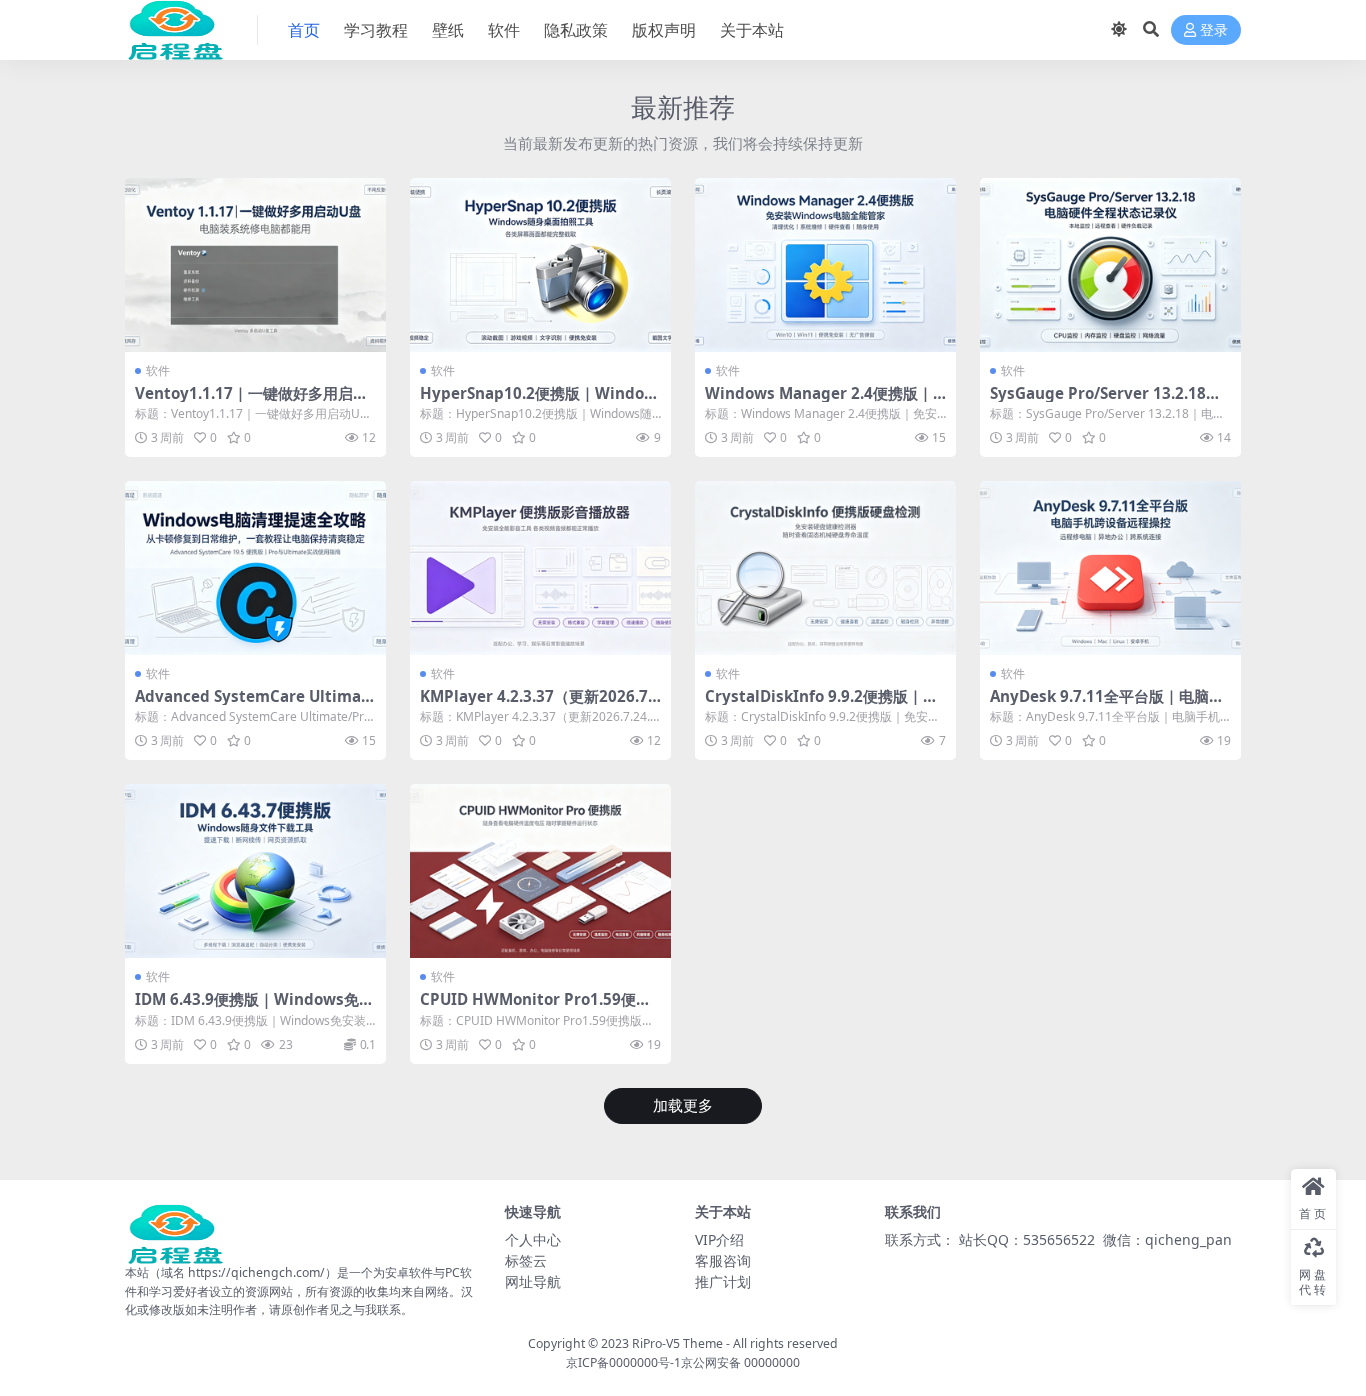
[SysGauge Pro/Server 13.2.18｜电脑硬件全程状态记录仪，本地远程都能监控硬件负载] (1110, 265)
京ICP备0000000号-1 (623, 1362)
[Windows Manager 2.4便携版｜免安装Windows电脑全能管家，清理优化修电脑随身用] (825, 265)
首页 (304, 30)
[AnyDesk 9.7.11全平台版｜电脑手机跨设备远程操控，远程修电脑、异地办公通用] (1110, 568)
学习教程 (376, 30)
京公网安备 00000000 (740, 1362)
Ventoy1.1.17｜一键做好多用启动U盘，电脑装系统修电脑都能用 (251, 402)
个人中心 (533, 1239)
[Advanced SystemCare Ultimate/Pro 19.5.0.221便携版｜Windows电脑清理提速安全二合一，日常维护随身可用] (255, 568)
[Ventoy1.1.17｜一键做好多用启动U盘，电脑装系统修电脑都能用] (255, 265)
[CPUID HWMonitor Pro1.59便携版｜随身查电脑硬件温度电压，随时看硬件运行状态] (540, 871)
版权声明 (664, 30)
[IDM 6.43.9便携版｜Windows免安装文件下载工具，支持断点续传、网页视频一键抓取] (255, 871)
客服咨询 (723, 1260)
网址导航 (533, 1281)
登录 (1214, 30)
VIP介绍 (719, 1239)
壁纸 (448, 30)
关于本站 (752, 30)
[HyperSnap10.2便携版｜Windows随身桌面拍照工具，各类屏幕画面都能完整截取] (540, 265)
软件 (504, 30)
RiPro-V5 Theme (677, 1343)
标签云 (526, 1260)
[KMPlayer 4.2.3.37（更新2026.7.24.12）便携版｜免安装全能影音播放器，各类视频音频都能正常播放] (540, 568)
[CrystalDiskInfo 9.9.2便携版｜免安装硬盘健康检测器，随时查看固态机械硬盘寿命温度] (825, 568)
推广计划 (723, 1281)
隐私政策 (576, 30)
